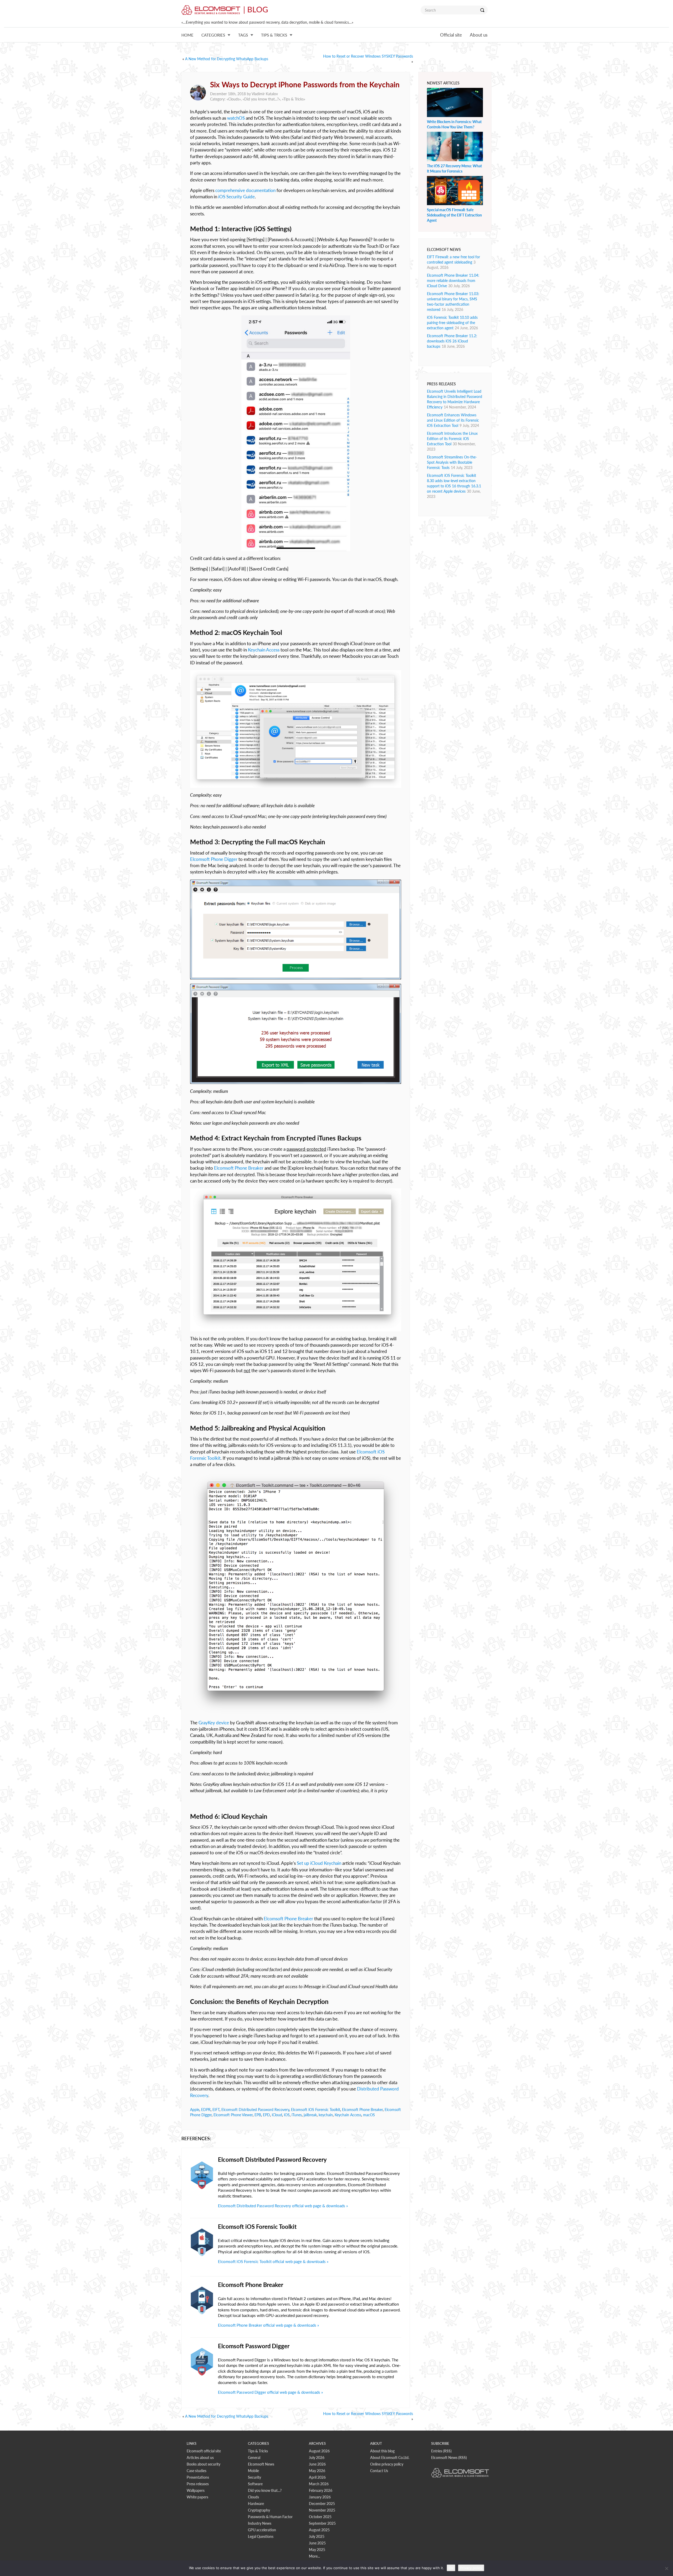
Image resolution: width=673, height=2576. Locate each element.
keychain (326, 2115)
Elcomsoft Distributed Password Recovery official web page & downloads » (283, 2206)
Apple (195, 2110)
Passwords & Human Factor (270, 2517)
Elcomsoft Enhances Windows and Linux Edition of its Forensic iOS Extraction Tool (453, 420)
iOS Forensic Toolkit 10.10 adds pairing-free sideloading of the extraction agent (452, 323)
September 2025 (322, 2523)
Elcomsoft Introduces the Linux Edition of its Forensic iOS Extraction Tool (452, 439)
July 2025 (317, 2536)
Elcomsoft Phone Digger (214, 859)
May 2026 (317, 2471)
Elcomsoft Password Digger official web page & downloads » (270, 2392)
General (254, 2458)
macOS (369, 2115)
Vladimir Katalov (265, 94)
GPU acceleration (262, 2530)
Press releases (198, 2484)
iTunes (297, 2115)
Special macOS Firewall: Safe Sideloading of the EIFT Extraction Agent (454, 215)
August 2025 (319, 2530)
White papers (197, 2497)
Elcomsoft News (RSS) (449, 2458)
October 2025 (320, 2517)
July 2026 (317, 2458)
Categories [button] (213, 35)
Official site (451, 35)
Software (255, 2484)
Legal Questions (261, 2536)
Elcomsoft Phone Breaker (239, 1168)
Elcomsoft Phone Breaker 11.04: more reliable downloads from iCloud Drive (453, 281)
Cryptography (259, 2510)
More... (314, 2556)
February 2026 (321, 2490)
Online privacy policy (387, 2464)
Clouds (234, 99)
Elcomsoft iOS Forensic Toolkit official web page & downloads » (273, 2261)
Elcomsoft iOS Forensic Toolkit (316, 2110)
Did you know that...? (261, 99)
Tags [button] (243, 35)
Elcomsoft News (261, 2464)
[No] (666, 2568)
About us (479, 35)
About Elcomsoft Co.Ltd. (390, 2458)
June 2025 (317, 2543)
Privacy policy (471, 2568)
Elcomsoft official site (204, 2451)
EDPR (206, 2110)
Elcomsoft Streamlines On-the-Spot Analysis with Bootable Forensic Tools (452, 462)
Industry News (260, 2523)
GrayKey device (214, 1723)
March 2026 (319, 2484)
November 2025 (322, 2510)
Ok (451, 2568)
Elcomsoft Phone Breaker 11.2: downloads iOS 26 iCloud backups (452, 341)
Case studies (197, 2471)
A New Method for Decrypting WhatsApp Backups (227, 59)
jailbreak (310, 2115)
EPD (266, 2115)
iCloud (277, 2115)
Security (254, 2477)
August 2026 (319, 2451)
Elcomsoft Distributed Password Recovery (255, 2110)
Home (187, 35)
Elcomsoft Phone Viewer (233, 2115)
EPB (258, 2115)
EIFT (216, 2110)
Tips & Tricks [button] (274, 35)
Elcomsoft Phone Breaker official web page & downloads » (268, 2325)
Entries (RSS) (441, 2451)
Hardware (256, 2504)
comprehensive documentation (245, 190)
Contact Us (379, 2471)
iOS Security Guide (236, 197)
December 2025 (322, 2504)
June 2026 (317, 2464)
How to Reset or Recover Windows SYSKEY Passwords (368, 56)
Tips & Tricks (294, 99)
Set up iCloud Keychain (319, 1863)
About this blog (382, 2451)
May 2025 (317, 2550)
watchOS (236, 118)
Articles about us (200, 2458)
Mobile (253, 2471)
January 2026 (320, 2497)
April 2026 (317, 2477)
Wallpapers (196, 2490)
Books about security (203, 2464)
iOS (287, 2115)
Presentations (198, 2477)
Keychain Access (264, 650)
